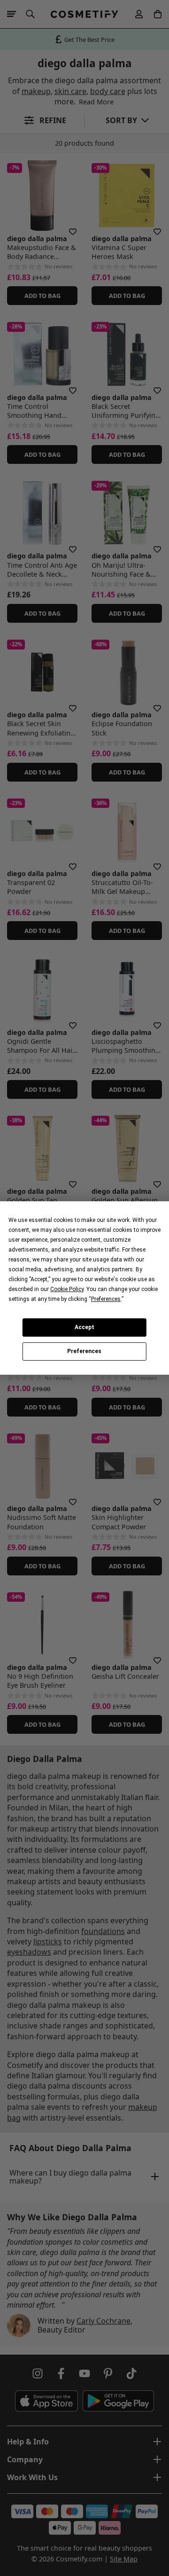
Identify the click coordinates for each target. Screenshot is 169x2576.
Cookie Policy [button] (67, 1289)
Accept (84, 1327)
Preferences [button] (106, 1299)
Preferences (84, 1352)
